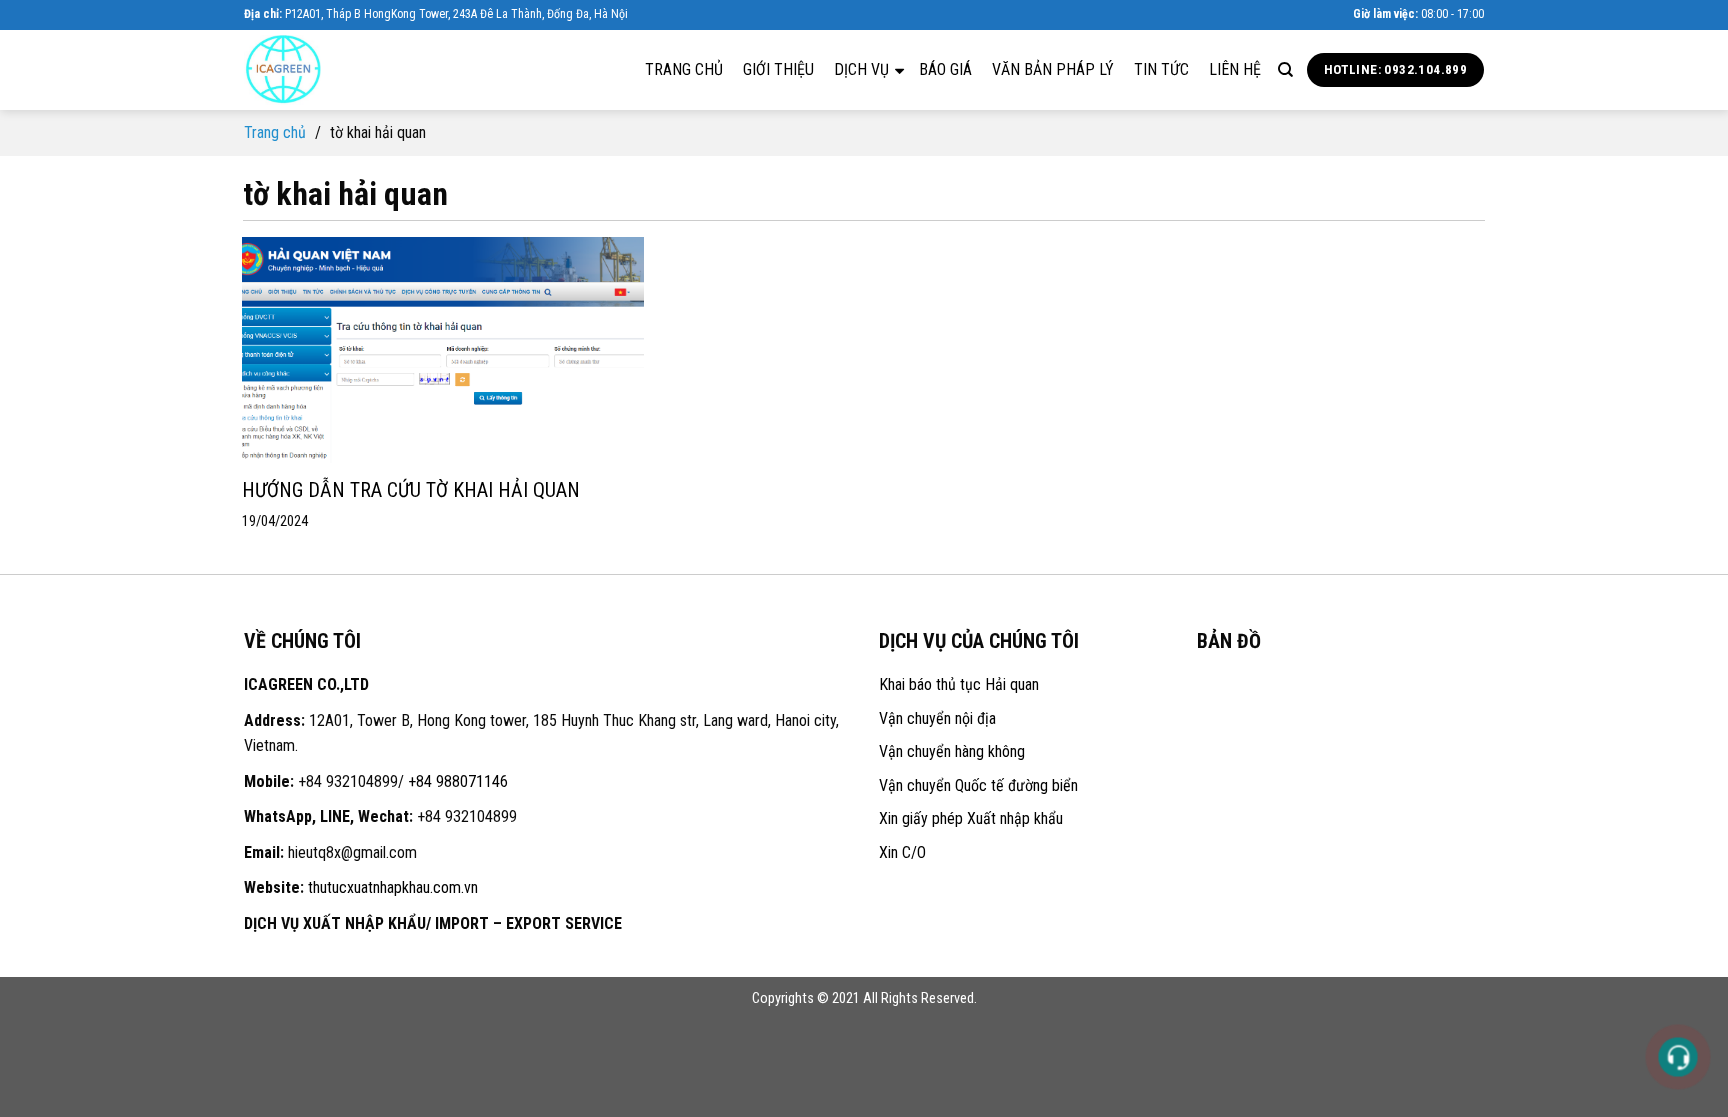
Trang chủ (684, 69)
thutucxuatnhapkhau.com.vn (393, 887)
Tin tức (1161, 69)
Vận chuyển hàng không (952, 751)
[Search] (1285, 70)
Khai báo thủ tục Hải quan (959, 684)
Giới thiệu (778, 69)
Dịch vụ (863, 69)
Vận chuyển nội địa (937, 718)
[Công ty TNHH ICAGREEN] (344, 70)
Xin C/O (902, 852)
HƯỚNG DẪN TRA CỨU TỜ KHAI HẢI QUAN (411, 490)
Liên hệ (1235, 69)
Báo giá (945, 69)
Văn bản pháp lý (1053, 69)
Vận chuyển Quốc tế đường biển (978, 785)
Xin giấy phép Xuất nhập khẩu (971, 818)
